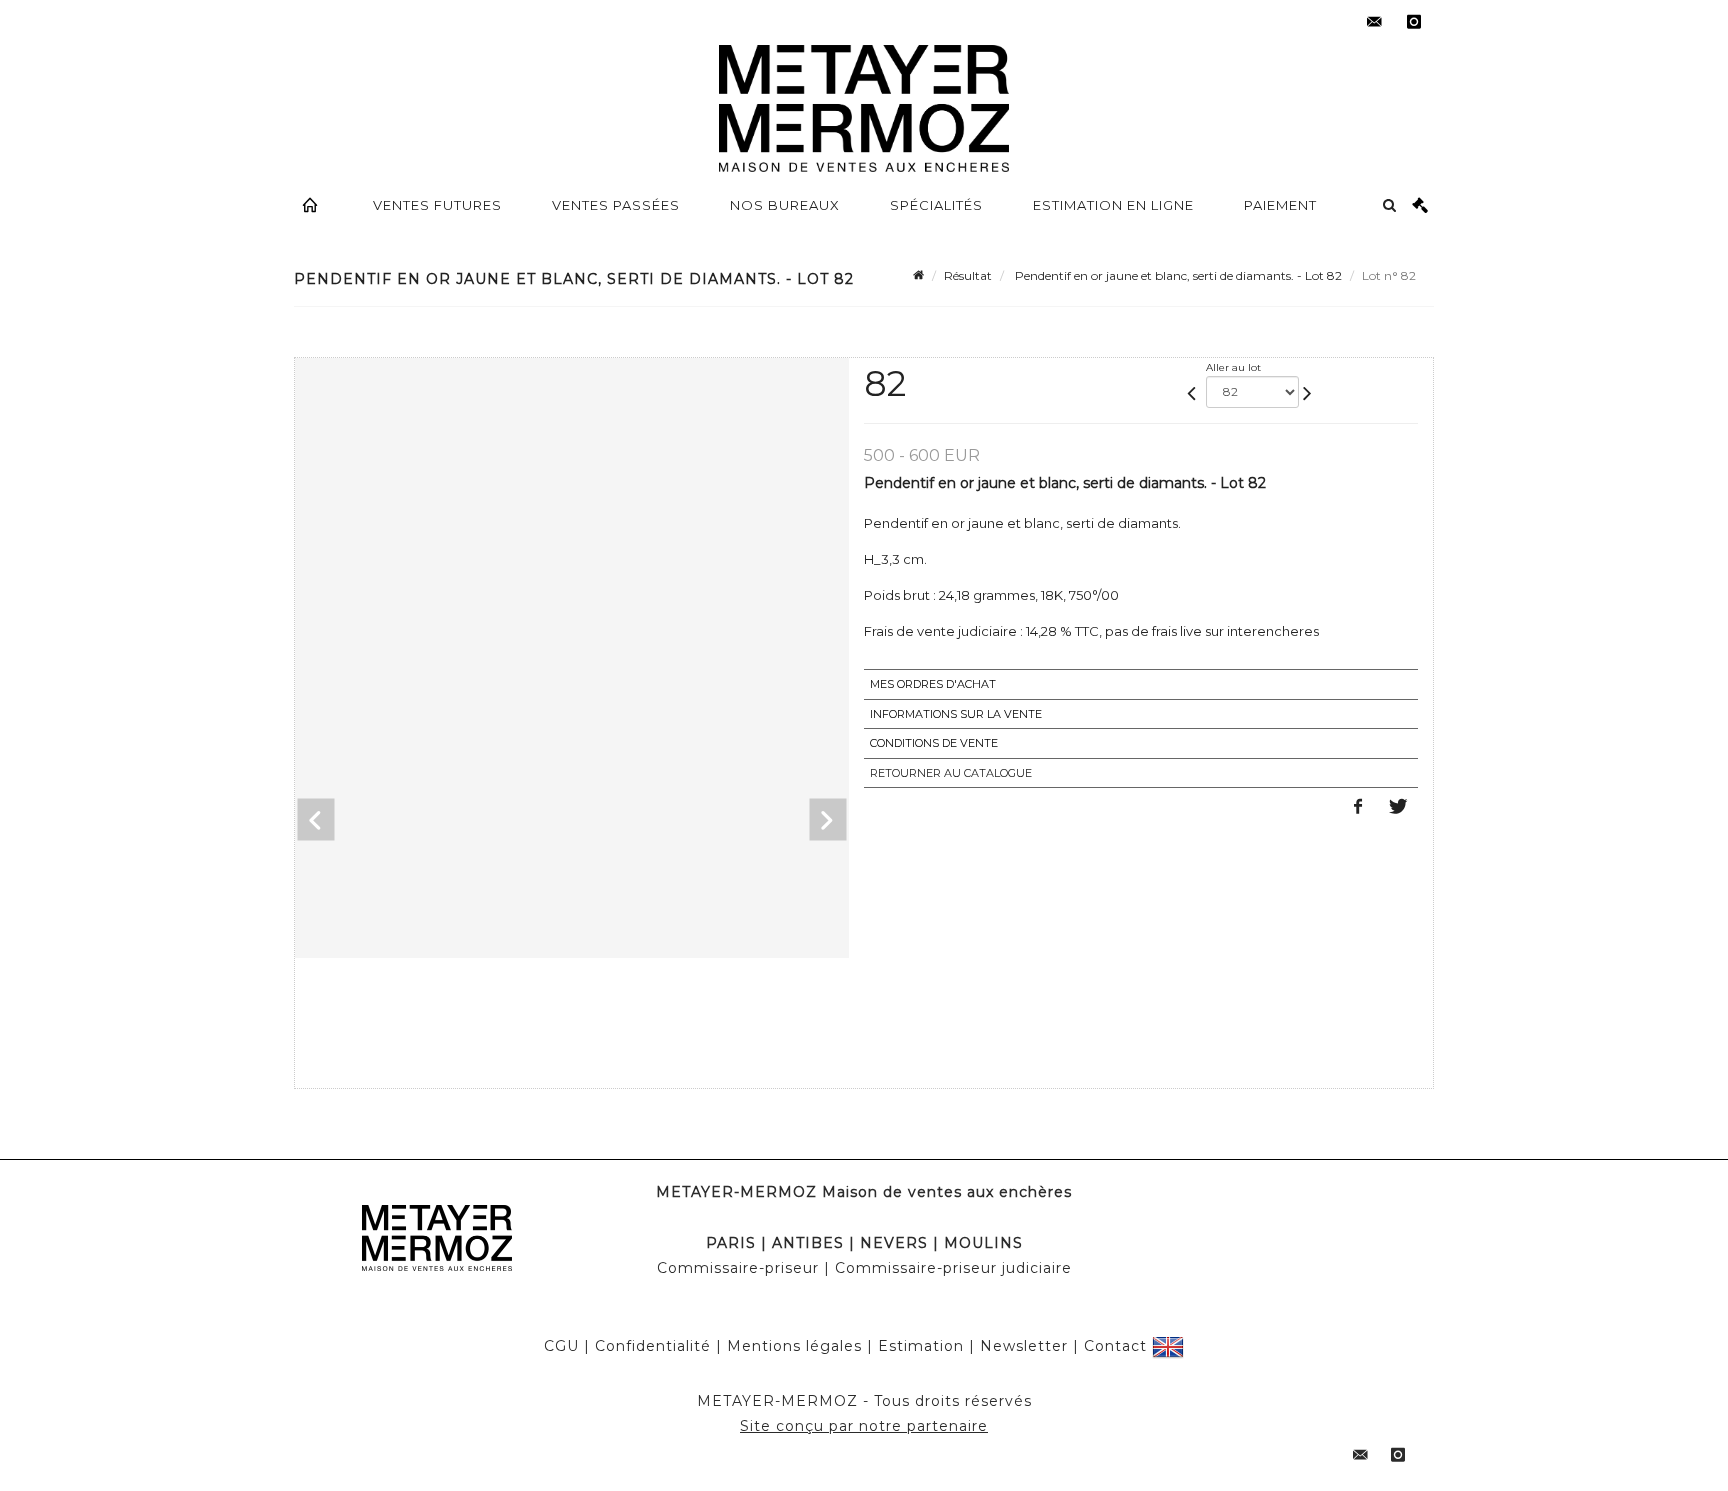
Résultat (968, 275)
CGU (561, 1346)
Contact (1115, 1346)
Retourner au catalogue (951, 773)
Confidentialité (653, 1346)
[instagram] (1414, 22)
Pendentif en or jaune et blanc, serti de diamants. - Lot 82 (1177, 275)
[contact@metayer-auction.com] (1374, 22)
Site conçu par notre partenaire (864, 1426)
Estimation (921, 1346)
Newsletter (1024, 1346)
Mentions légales (794, 1346)
